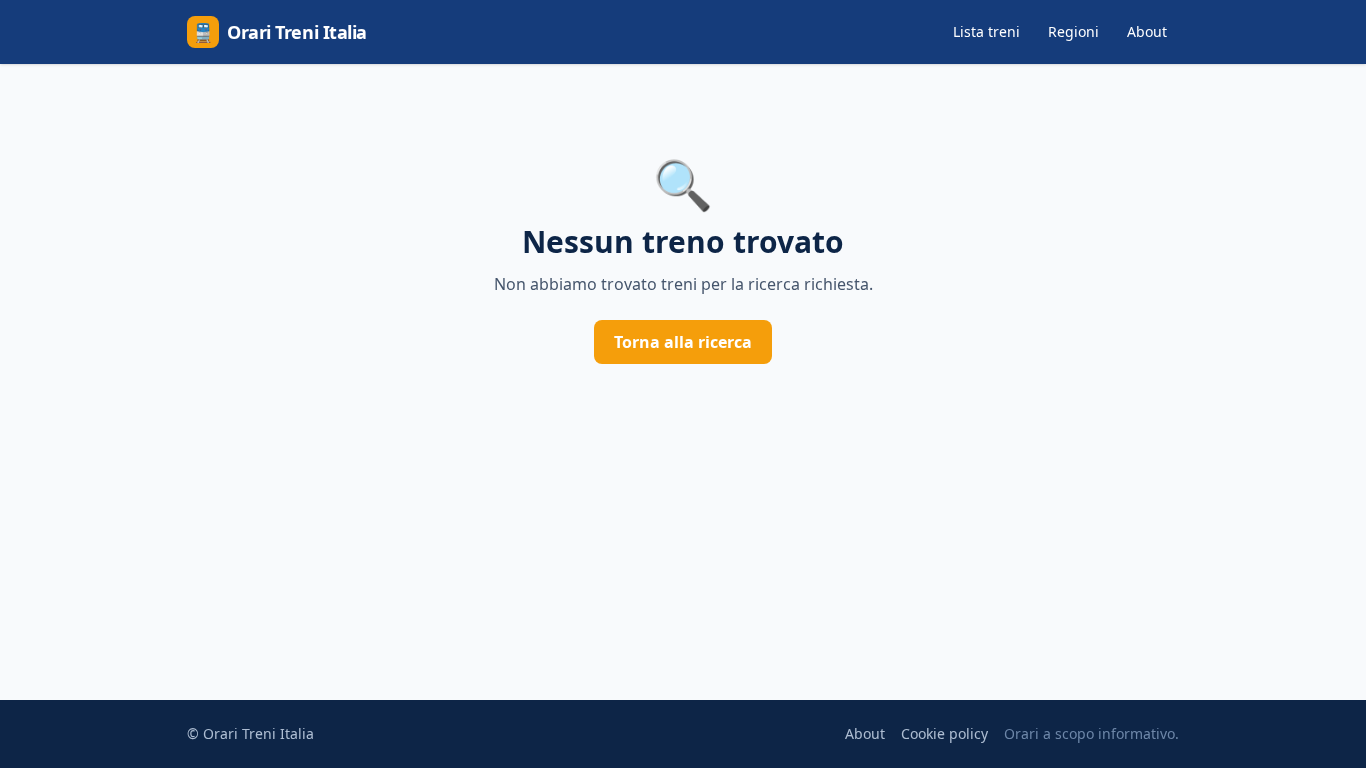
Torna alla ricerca (683, 342)
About (1147, 31)
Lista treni (986, 31)
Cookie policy (944, 733)
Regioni (1073, 31)
